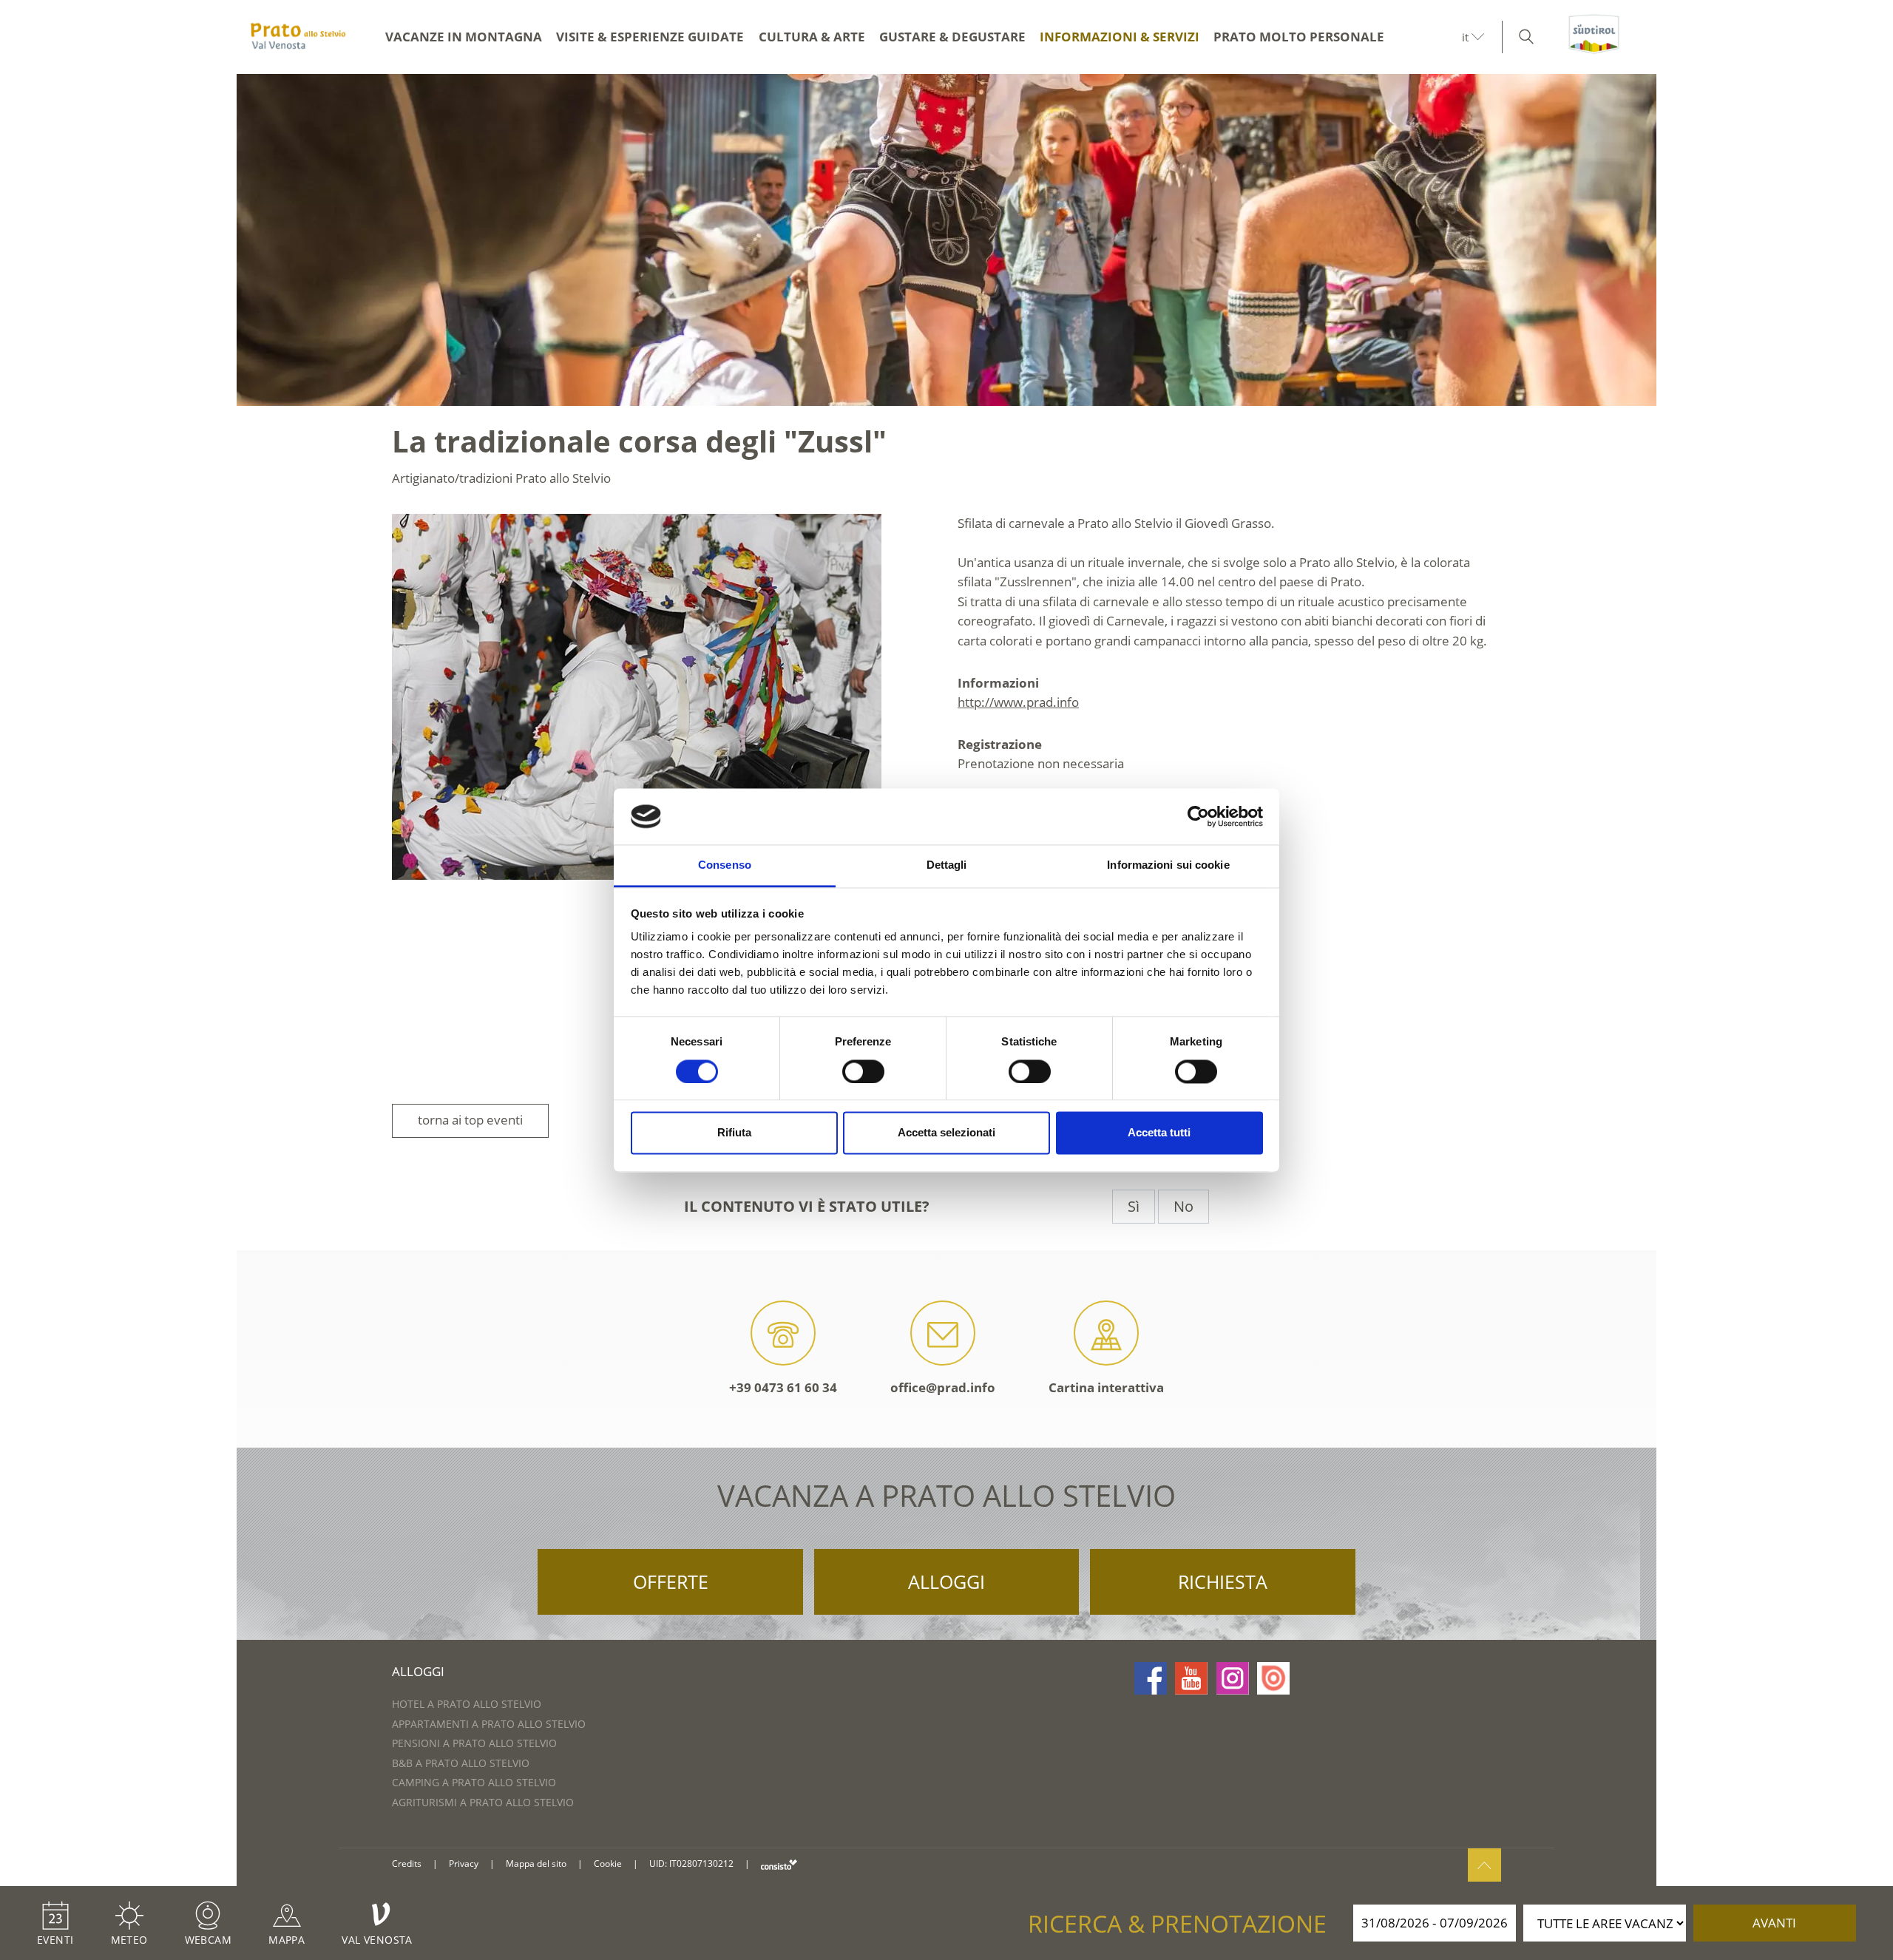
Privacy (464, 1864)
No (1183, 1206)
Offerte (671, 1581)
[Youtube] (1191, 1678)
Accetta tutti (1159, 1133)
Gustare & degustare (952, 37)
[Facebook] (1151, 1678)
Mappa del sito (536, 1864)
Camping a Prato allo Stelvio (474, 1782)
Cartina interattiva (1106, 1387)
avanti (1774, 1923)
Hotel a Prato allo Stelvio (467, 1704)
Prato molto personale (1299, 37)
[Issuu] (1273, 1678)
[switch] (863, 1071)
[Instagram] (1233, 1678)
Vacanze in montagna (464, 37)
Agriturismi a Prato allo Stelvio (483, 1802)
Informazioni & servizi (1120, 37)
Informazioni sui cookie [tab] (1168, 865)
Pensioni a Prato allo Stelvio (474, 1743)
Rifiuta (734, 1133)
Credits (407, 1864)
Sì (1134, 1206)
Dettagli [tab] (947, 865)
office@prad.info (943, 1387)
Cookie (608, 1864)
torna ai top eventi (470, 1120)
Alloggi (946, 1581)
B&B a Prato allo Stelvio (461, 1763)
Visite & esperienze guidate (650, 37)
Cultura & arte (812, 37)
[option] (946, 240)
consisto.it (779, 1864)
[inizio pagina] (1484, 1865)
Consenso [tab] (725, 865)
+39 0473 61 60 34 (783, 1387)
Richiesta (1223, 1581)
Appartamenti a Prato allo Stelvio (489, 1724)
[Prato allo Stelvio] (298, 37)
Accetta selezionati (946, 1133)
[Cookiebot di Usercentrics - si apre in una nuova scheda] (1198, 816)
